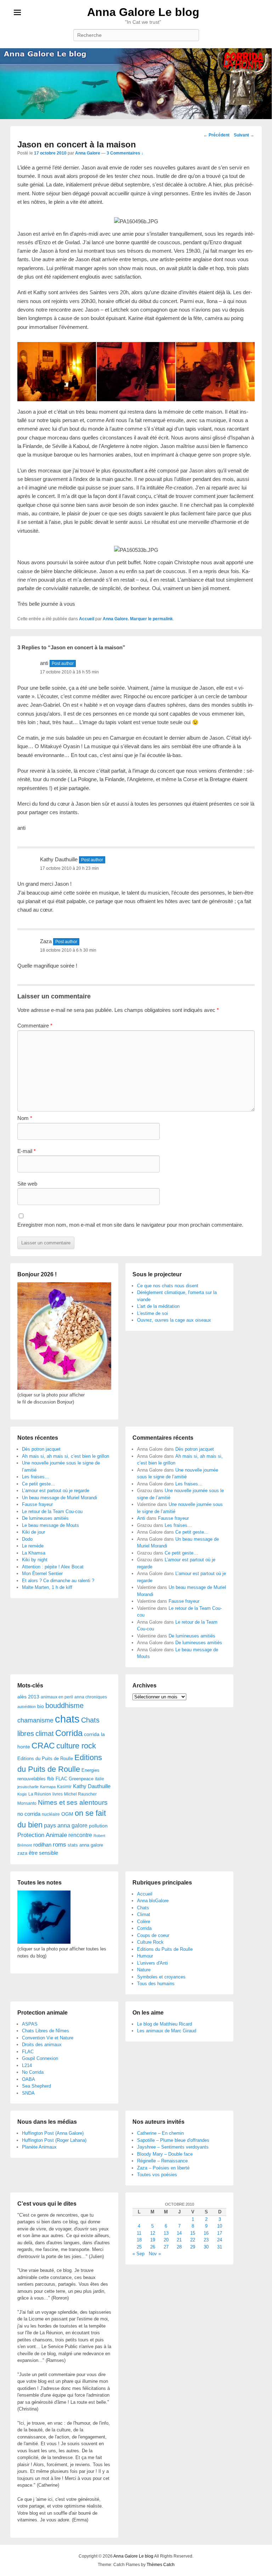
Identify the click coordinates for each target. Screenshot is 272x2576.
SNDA (28, 2093)
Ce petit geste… (39, 1484)
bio (41, 1706)
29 (193, 2247)
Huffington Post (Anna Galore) (53, 2133)
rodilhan (42, 1845)
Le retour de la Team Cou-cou (52, 1511)
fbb (51, 1779)
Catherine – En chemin (160, 2133)
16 (206, 2233)
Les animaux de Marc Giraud (167, 2031)
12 (153, 2233)
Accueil (87, 619)
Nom (25, 1118)
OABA (29, 2079)
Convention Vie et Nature (48, 2038)
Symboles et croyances (161, 1977)
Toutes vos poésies (157, 2175)
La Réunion (40, 1794)
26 (153, 2247)
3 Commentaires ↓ (125, 153)
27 (166, 2247)
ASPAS (30, 2024)
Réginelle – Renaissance (162, 2161)
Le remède (33, 1546)
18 (139, 2240)
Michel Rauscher (80, 1794)
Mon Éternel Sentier (42, 1573)
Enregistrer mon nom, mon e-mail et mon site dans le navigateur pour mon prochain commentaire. (130, 1225)
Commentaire (35, 1026)
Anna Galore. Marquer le (128, 619)
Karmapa (48, 1787)
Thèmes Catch (161, 2565)
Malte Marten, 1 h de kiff (47, 1587)
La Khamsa (34, 1553)
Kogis (22, 1794)
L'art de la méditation (158, 1306)
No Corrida (33, 2072)
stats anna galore (85, 1845)
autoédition (27, 1707)
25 (139, 2247)
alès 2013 (28, 1697)
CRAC (43, 1746)
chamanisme (35, 1720)
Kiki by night (35, 1560)
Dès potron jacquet (41, 1449)
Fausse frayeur (37, 1504)
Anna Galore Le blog (143, 12)
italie (100, 1779)
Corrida (69, 1733)
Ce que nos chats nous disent (168, 1286)
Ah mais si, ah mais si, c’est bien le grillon (66, 1456)
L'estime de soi (152, 1313)
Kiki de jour (33, 1532)
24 (220, 2240)
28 (179, 2247)
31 (220, 2247)
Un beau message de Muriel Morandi (59, 1498)
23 (206, 2240)
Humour (145, 1956)
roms (59, 1844)
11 (139, 2233)
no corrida (29, 1814)
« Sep (138, 2254)
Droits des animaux (42, 2045)
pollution (98, 1826)
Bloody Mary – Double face (165, 2154)
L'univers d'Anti (152, 1963)
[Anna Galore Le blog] (136, 83)
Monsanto (27, 1803)
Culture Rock (150, 1942)
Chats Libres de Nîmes (46, 2031)
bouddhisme (64, 1706)
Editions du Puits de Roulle (45, 1759)
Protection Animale (42, 1835)
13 (166, 2233)
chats (67, 1719)
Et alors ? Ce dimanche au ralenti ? (58, 1581)
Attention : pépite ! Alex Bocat (53, 1567)
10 (220, 2226)
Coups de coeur (153, 1935)
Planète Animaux (39, 2147)
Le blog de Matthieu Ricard (165, 2024)
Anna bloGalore (153, 1901)
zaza (22, 1853)
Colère (144, 1922)
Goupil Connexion (40, 2058)
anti (44, 663)
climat (45, 1734)
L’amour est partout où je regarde (56, 1491)
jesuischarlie (28, 1787)
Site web (27, 1184)
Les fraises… (36, 1477)
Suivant (244, 135)
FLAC (61, 1779)
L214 (27, 2065)
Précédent (216, 135)
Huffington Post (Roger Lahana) (54, 2140)
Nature (144, 1970)
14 (179, 2233)
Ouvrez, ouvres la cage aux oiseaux (174, 1320)
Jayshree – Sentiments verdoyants (173, 2147)
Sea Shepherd (36, 2086)
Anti (141, 1518)
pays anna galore (66, 1825)
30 (206, 2247)
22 (193, 2240)
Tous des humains (156, 1984)
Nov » (155, 2254)
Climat (144, 1914)
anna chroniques (91, 1697)
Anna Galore (88, 153)
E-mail (27, 1151)
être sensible (43, 1853)
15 (193, 2233)
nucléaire (51, 1814)
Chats (143, 1908)
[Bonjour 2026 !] (64, 1388)
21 (179, 2240)
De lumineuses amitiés (45, 1518)
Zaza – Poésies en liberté (163, 2168)
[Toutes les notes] (44, 1942)
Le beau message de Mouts (50, 1525)
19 (153, 2240)
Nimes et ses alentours (73, 1802)
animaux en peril (57, 1697)
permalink (163, 619)
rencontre (80, 1835)
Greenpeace (81, 1779)
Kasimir (64, 1787)
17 (220, 2233)
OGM (67, 1814)
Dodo (27, 1539)
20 (166, 2240)
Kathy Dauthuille (59, 859)
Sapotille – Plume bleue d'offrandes (173, 2140)
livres (58, 1794)
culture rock (76, 1746)
